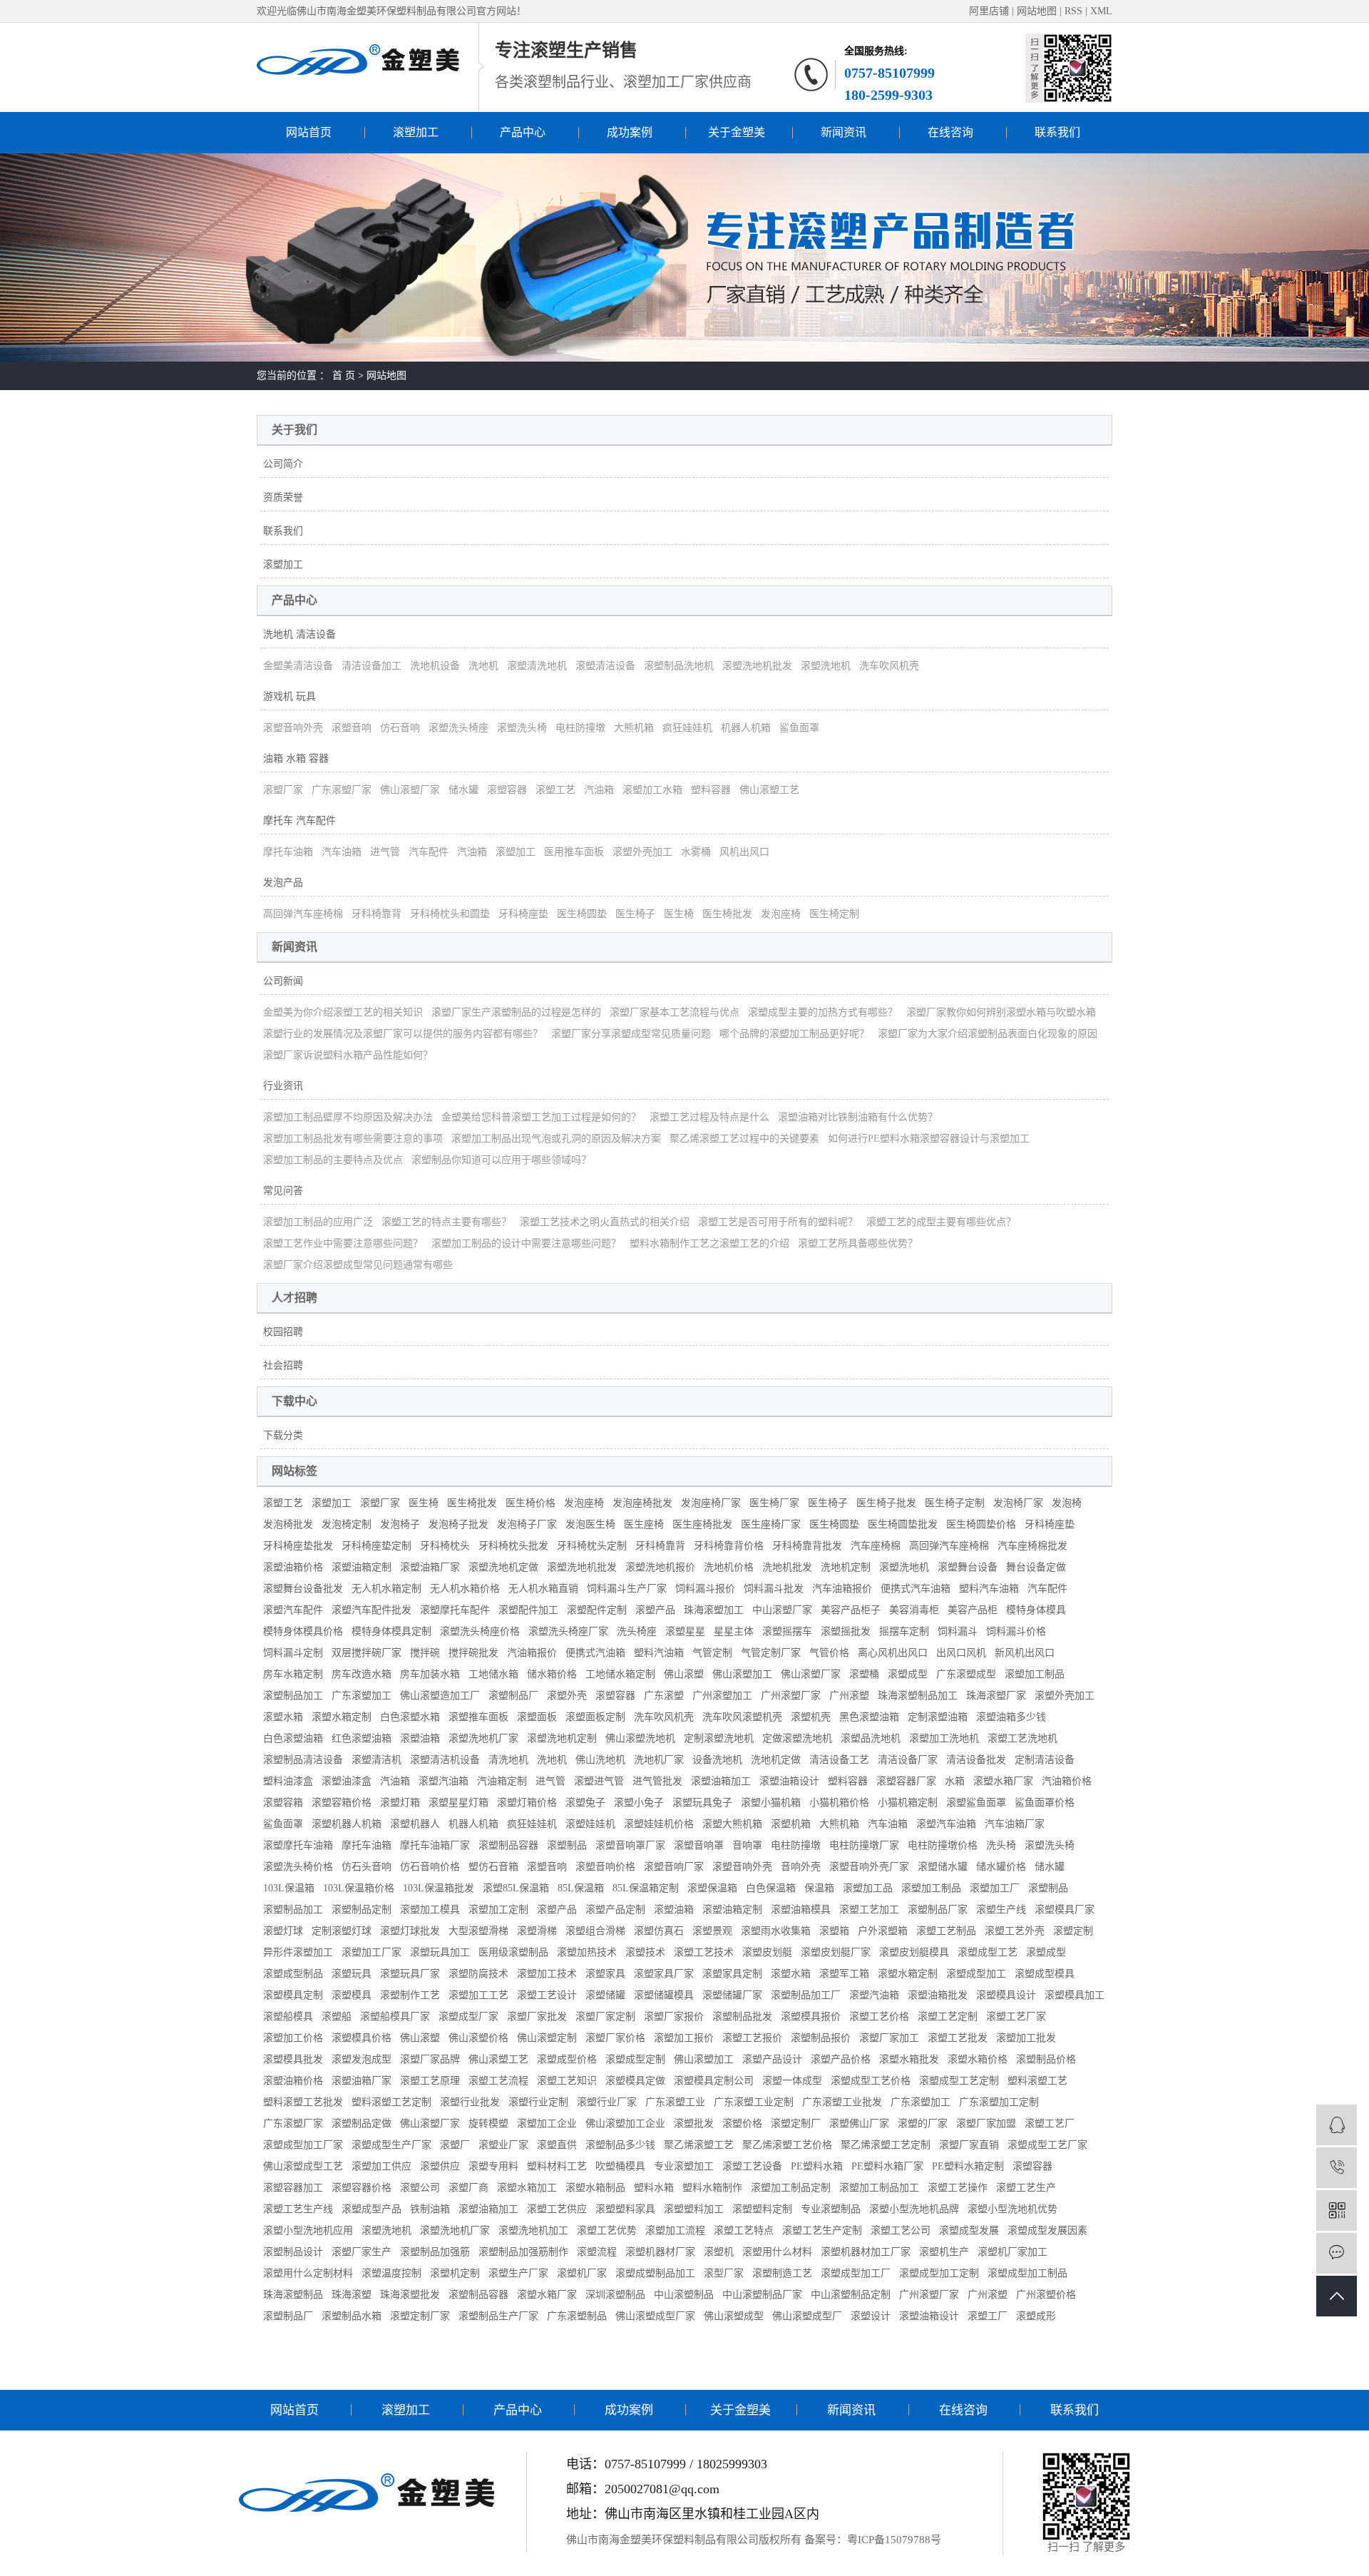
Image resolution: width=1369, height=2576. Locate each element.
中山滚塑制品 (684, 2295)
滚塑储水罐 (943, 1867)
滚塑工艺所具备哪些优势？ (858, 1243)
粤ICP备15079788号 (894, 2540)
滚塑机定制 (455, 2273)
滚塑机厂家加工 (1012, 2252)
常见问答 (283, 1191)
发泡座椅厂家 (711, 1503)
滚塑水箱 (283, 1717)
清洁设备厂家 (908, 1760)
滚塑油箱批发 (938, 1995)
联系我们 (1057, 132)
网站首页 (309, 132)
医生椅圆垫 (582, 914)
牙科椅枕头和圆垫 (450, 914)
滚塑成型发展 (969, 2230)
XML (1101, 11)
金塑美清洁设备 (298, 666)
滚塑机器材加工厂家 (866, 2252)
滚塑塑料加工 (694, 2209)
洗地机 (483, 666)
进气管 (385, 852)
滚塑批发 (694, 2123)
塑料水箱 (654, 2188)
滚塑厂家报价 (674, 2017)
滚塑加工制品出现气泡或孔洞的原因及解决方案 (556, 1139)
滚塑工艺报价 (752, 2038)
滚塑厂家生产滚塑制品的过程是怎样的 (516, 1012)
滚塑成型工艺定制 (959, 2081)
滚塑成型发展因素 (1047, 2230)
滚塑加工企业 (547, 2123)
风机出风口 (744, 852)
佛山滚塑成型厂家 (655, 2316)
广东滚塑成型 (966, 1674)
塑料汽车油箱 (989, 1589)
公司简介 (283, 464)
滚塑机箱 (791, 1824)
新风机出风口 (1025, 1653)
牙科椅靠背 (376, 914)
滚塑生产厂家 (518, 2273)
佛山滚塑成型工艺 (303, 2166)
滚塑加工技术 (547, 1974)
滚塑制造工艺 (782, 2273)
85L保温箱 (581, 1888)
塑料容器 (711, 790)
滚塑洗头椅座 (458, 728)
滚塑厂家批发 (537, 2017)
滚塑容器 (507, 790)
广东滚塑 (664, 1696)
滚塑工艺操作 (958, 2188)
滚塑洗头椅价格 (298, 1867)
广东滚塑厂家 (342, 790)
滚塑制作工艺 (410, 1995)
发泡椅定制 (347, 1524)
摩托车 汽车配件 (299, 821)
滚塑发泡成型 (362, 2059)
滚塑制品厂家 (938, 1910)
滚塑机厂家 (582, 2273)
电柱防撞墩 (580, 728)
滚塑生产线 (1001, 1910)
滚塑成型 (908, 1674)
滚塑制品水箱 (352, 2316)
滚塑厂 (455, 2145)
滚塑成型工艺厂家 (1047, 2145)
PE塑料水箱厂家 (887, 2166)
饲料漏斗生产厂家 (627, 1589)
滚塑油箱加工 (721, 1781)
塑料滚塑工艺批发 (303, 2102)
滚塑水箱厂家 (1003, 1781)
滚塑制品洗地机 (679, 666)
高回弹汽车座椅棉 (303, 914)
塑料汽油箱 (659, 1653)
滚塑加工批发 (1026, 2038)
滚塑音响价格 (605, 1867)
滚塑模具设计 (1006, 1995)
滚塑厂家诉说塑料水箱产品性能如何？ (348, 1055)
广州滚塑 (849, 1696)
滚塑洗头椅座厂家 (568, 1631)
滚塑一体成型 (792, 2081)
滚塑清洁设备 (605, 666)
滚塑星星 (685, 1631)
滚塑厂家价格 (615, 2038)
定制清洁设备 (1045, 1760)
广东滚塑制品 (577, 2316)
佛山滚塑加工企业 (625, 2123)
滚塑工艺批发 (958, 2038)
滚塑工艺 (555, 790)
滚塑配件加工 (528, 1610)
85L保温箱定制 (646, 1888)
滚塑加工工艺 (478, 1995)
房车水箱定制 (293, 1674)
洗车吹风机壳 (889, 666)
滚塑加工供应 (381, 2166)
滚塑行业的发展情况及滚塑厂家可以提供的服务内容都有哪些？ (403, 1034)
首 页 (344, 375)
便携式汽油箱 (595, 1653)
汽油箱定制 (502, 1781)
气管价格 (829, 1653)
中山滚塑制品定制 (851, 2295)
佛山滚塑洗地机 (640, 1738)
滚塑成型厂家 (468, 2017)
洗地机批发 (787, 1567)
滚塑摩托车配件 (455, 1610)
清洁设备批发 (976, 1760)
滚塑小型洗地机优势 (1012, 2209)
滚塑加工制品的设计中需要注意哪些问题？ (526, 1243)
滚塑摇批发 (846, 1631)
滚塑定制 (1073, 1931)
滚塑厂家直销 (969, 2145)
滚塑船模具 (288, 2017)
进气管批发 (657, 1781)
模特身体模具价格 (303, 1631)
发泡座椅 (781, 914)
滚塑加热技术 (587, 1952)
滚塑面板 (537, 1717)
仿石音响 (400, 728)
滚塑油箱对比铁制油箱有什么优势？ (858, 1117)
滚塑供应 (440, 2166)
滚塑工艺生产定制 (822, 2230)
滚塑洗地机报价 (660, 1567)
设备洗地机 (717, 1760)
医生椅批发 (727, 914)
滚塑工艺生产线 (298, 2209)
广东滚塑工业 (675, 2102)
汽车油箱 (342, 852)
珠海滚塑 (352, 2295)
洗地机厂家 (659, 1760)
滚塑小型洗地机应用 (308, 2230)
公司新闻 (283, 981)
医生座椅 (644, 1524)
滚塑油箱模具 (801, 1910)
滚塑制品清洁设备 (303, 1760)
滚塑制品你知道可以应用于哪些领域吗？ (501, 1160)
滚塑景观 (712, 1931)
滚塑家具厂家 (664, 1974)
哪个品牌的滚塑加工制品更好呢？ (794, 1034)
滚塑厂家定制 (605, 2017)
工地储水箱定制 (620, 1674)
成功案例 (630, 132)
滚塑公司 (420, 2188)
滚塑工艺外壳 (1015, 1931)
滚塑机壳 (811, 1717)
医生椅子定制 (955, 1503)
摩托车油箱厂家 (435, 1845)
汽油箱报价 (532, 1653)
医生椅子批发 (886, 1503)
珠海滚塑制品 (293, 2295)
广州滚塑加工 (722, 1696)
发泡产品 (283, 883)
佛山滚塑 (684, 1674)
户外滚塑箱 (883, 1931)
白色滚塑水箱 (410, 1717)
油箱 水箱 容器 (296, 758)
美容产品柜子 (851, 1610)
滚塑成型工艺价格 (871, 2081)
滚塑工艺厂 (1050, 2123)
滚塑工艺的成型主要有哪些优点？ (941, 1222)
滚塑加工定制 (498, 1910)
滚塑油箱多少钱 (1011, 1717)
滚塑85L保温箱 (516, 1888)
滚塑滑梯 (537, 1931)
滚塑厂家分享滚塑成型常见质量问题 (631, 1034)
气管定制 (712, 1653)
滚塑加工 (416, 132)
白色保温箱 (771, 1888)
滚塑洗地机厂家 (483, 1738)
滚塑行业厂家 (607, 2102)
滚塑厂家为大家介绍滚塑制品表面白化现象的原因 (988, 1034)
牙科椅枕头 (445, 1546)
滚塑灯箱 (400, 1803)
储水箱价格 (552, 1674)
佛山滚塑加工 (742, 1674)
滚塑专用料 (493, 2166)
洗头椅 (1001, 1845)
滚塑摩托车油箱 (298, 1845)
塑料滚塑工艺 (1037, 2081)
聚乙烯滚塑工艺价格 (787, 2145)
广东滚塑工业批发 (842, 2102)
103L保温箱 (289, 1888)
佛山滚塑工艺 (769, 790)
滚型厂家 (724, 2273)
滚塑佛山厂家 (859, 2123)
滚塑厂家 (283, 790)
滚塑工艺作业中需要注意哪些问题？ (343, 1243)
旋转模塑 (488, 2123)
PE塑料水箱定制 (968, 2166)
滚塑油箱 (420, 1738)
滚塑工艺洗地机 (1022, 1738)
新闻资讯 (844, 132)
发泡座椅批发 (642, 1503)
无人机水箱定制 (386, 1589)
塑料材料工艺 (557, 2166)
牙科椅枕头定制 (592, 1546)
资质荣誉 (283, 497)
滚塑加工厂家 (371, 1952)
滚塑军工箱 (844, 1974)
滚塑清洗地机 (537, 666)
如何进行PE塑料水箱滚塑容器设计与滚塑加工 (929, 1139)
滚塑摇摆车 (787, 1631)
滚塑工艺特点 (744, 2230)
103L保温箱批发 (439, 1888)
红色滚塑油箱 (362, 1738)
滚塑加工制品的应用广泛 (318, 1222)
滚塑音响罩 (699, 1845)
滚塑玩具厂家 (410, 1974)
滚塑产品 (655, 1610)
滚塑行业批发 (470, 2102)
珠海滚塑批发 (410, 2295)
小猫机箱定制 (908, 1803)
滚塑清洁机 (376, 1760)
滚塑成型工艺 (988, 1952)
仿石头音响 (366, 1867)
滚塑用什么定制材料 (308, 2273)
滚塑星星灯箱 (458, 1803)
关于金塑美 (737, 132)
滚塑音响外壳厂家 (869, 1867)
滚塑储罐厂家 (732, 1995)
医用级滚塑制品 (513, 1952)
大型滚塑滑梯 (478, 1931)
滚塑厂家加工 (889, 2038)
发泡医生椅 (590, 1524)
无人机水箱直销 (543, 1589)
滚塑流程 (597, 2252)
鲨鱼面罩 (799, 728)
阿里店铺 (989, 11)
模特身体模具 (1036, 1610)
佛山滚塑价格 (478, 2038)
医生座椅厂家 (771, 1524)
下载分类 (283, 1435)
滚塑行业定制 (538, 2102)
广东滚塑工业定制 (754, 2102)
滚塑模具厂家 (1065, 1910)
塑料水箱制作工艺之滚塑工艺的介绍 (709, 1243)
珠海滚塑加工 (714, 1610)
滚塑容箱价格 (342, 1803)
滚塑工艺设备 (752, 2166)
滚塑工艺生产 (1026, 2188)
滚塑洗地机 (826, 666)
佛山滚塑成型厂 (807, 2316)
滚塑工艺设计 (547, 1995)
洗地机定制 (846, 1567)
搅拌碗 (425, 1653)
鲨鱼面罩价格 (1045, 1803)
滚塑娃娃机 (590, 1824)
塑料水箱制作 (712, 2188)
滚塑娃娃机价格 (659, 1824)
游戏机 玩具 (289, 696)
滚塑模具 (352, 1995)
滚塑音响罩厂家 (630, 1845)
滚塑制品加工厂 (806, 1995)
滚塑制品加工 (293, 1696)
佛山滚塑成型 (734, 2316)
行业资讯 (283, 1086)
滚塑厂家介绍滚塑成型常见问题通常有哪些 (358, 1265)
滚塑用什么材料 (777, 2252)
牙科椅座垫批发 (298, 1546)
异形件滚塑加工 (298, 1952)
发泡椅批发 (288, 1524)
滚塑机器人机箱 (347, 1824)
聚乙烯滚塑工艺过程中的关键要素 (744, 1139)
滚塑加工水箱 (652, 790)
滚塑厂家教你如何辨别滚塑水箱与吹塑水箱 (1001, 1012)
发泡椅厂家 (1018, 1503)
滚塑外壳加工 (642, 852)
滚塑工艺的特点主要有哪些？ (446, 1222)
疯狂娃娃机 (687, 728)
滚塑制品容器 (508, 1845)
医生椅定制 (834, 914)
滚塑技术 (645, 1952)
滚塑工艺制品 (946, 1931)
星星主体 (734, 1631)
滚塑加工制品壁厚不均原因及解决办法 (348, 1117)
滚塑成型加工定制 (939, 2273)
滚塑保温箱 (712, 1888)
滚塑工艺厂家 (1016, 2017)
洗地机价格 (729, 1567)
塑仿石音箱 (493, 1867)
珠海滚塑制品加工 (918, 1696)
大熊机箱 (634, 728)
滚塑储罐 (605, 1995)
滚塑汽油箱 (443, 1781)
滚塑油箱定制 (362, 1567)
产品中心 (523, 132)
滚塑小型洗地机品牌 (914, 2209)
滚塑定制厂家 (420, 2316)
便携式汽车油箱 (916, 1589)
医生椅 (679, 914)
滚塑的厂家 (923, 2123)
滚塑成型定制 (635, 2059)
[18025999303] (1337, 2168)
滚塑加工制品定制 (791, 2188)
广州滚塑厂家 (791, 1696)
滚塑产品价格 (841, 2059)
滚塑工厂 (988, 2316)
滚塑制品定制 (362, 1910)
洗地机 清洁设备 (299, 634)
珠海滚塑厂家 (996, 1696)
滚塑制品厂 (513, 1696)
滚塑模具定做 (635, 2081)
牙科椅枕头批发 (513, 1546)
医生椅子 (635, 914)
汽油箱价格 (1067, 1781)
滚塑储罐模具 (664, 1995)
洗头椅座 (637, 1631)
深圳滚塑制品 (615, 2295)
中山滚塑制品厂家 (762, 2295)
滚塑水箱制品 (595, 2188)
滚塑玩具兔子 (702, 1803)
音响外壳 (801, 1867)
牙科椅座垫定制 (376, 1546)
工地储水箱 (493, 1674)
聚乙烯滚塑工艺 (699, 2145)
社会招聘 (283, 1365)
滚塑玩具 (352, 1974)
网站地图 (1038, 11)
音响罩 (747, 1845)
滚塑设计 (871, 2316)
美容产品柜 (973, 1610)
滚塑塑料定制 (762, 2209)
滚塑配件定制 (597, 1610)
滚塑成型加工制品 (1027, 2273)
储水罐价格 (1001, 1867)
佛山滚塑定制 (547, 2038)
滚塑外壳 (567, 1696)
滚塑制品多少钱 (620, 2145)
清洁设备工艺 (839, 1760)
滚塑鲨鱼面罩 (976, 1803)
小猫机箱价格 (839, 1803)
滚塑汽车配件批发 (371, 1610)
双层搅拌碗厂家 (366, 1653)
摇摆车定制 (904, 1631)
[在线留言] (1337, 2253)
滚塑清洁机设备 (445, 1760)
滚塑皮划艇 (767, 1952)
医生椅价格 (530, 1503)
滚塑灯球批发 (410, 1931)
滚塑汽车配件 (293, 1610)
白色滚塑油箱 (293, 1738)
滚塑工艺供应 (557, 2209)
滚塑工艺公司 (901, 2230)
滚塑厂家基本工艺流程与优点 (675, 1012)
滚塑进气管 (599, 1781)
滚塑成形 (1036, 2316)
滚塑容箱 (283, 1803)
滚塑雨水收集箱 (776, 1931)
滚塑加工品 (868, 1888)
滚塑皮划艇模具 (914, 1952)
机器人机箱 (746, 728)
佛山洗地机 (600, 1760)
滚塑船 (337, 2017)
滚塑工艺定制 (948, 2017)
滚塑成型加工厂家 (303, 2145)
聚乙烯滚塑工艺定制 (886, 2145)
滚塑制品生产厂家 (498, 2316)
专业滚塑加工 (684, 2166)
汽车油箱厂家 (1015, 1824)
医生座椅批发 (702, 1524)
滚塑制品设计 (293, 2252)
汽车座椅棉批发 (1032, 1546)
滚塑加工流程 (675, 2230)
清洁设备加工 (371, 666)
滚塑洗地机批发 (757, 666)
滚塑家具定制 (732, 1974)
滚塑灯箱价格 (527, 1803)
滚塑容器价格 (362, 2188)
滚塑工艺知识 (567, 2081)
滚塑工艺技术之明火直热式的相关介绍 (605, 1222)
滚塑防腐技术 (478, 1974)
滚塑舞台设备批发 (303, 1589)
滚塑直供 (557, 2145)
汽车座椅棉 (876, 1546)
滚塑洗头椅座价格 (480, 1631)
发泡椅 (1067, 1503)
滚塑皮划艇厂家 (836, 1952)
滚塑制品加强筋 (435, 2252)
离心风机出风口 (893, 1653)
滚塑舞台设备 (968, 1567)
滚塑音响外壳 (293, 728)
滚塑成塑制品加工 (655, 2273)
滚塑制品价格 (1046, 2059)
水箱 (955, 1781)
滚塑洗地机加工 (533, 2230)
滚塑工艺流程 (498, 2081)
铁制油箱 (430, 2209)
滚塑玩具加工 (440, 1952)
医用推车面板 (574, 852)
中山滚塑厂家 (782, 1610)
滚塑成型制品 (293, 1974)
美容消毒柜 (914, 1610)
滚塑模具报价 (811, 2017)
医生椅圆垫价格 (981, 1524)
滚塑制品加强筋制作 (523, 2252)
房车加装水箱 (430, 1674)
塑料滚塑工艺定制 (391, 2102)
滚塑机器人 (415, 1824)
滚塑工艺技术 (704, 1952)
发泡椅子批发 (458, 1524)
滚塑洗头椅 (522, 728)
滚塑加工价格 (293, 2038)
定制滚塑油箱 (938, 1717)
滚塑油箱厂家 (430, 1567)
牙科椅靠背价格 (729, 1546)
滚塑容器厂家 (906, 1781)
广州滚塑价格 (1046, 2295)
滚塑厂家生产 (362, 2252)
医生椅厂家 (774, 1503)
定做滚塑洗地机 (797, 1738)
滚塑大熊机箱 (732, 1824)
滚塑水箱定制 (342, 1717)
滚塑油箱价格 (293, 1567)
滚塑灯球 (283, 1931)
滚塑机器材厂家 (660, 2252)
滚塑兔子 (585, 1803)
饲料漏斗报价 (705, 1589)
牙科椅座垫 (523, 914)
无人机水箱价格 (465, 1589)
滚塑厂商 (468, 2188)
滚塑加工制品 (1035, 1674)
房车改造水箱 (362, 1674)
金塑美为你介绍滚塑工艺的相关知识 (343, 1012)
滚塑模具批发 (293, 2059)
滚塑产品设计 (772, 2059)
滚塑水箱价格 (978, 2059)
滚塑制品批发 (742, 2017)
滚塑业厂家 (503, 2145)
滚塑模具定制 (293, 1995)
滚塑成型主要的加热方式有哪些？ (823, 1012)
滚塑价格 (742, 2123)
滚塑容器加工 (293, 2188)
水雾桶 (696, 852)
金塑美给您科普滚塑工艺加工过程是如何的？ (541, 1117)
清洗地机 (508, 1760)
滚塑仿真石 (659, 1931)
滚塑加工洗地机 (944, 1738)
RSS (1073, 11)
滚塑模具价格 (362, 2038)
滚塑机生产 (944, 2252)
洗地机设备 (435, 666)
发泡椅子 (400, 1524)
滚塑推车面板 (478, 1717)
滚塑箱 (834, 1931)
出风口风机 (961, 1653)
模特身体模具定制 (391, 1631)
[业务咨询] (1337, 2125)
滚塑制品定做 (362, 2123)
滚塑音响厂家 (674, 1867)
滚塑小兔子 (639, 1803)
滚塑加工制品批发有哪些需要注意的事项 (353, 1139)
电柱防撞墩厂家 (864, 1845)
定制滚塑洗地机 (719, 1738)
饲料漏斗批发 (774, 1589)
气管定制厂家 (771, 1653)
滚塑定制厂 (796, 2123)
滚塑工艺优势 (607, 2230)
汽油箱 (599, 790)
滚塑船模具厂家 (395, 2017)
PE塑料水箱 (817, 2166)
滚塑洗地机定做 (503, 1567)
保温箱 (819, 1888)
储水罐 (463, 790)
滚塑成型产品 (371, 2209)
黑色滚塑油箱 (869, 1717)
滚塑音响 (352, 728)
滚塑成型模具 (1045, 1974)
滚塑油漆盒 (347, 1781)
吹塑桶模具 (620, 2166)
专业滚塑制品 (831, 2209)
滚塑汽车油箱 (946, 1824)
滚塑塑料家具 (625, 2209)
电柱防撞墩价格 (943, 1845)
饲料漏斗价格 (1016, 1631)
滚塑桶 (864, 1674)
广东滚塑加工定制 (999, 2102)
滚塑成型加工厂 (856, 2273)
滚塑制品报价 (821, 2038)
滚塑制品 (567, 1845)
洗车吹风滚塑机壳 (742, 1717)
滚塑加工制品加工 (879, 2188)
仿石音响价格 (430, 1867)
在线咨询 (950, 132)
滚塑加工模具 (430, 1910)
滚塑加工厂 (995, 1888)
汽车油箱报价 (842, 1589)
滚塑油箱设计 (789, 1781)
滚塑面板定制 (595, 1717)
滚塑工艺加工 (869, 1910)
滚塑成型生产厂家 (391, 2145)
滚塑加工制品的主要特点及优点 (333, 1160)
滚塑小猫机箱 (771, 1803)
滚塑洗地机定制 (562, 1738)
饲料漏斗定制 (293, 1653)
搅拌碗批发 (473, 1653)
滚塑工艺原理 (430, 2081)
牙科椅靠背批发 (807, 1546)
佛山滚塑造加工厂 (440, 1696)
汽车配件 (429, 852)
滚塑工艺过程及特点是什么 (709, 1117)
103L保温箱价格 (359, 1888)
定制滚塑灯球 (342, 1931)
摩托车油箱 (288, 852)
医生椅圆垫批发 (903, 1524)
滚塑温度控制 (391, 2273)
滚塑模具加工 (1075, 1995)
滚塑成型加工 (976, 1974)
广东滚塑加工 (362, 1696)
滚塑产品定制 (615, 1910)
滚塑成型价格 (567, 2059)
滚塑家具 (605, 1974)
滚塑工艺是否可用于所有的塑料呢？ (778, 1222)
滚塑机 (719, 2252)
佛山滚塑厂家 (410, 790)
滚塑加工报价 (684, 2038)
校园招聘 (283, 1332)
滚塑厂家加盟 (986, 2123)
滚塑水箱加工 (527, 2188)
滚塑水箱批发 (909, 2059)
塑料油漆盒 (288, 1781)
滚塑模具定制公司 (714, 2081)
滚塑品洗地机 (871, 1738)
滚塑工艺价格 (879, 2017)
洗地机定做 (776, 1760)
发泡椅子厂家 (527, 1524)
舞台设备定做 (1036, 1567)
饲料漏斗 (958, 1631)
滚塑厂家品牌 (430, 2059)
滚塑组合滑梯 (595, 1931)
